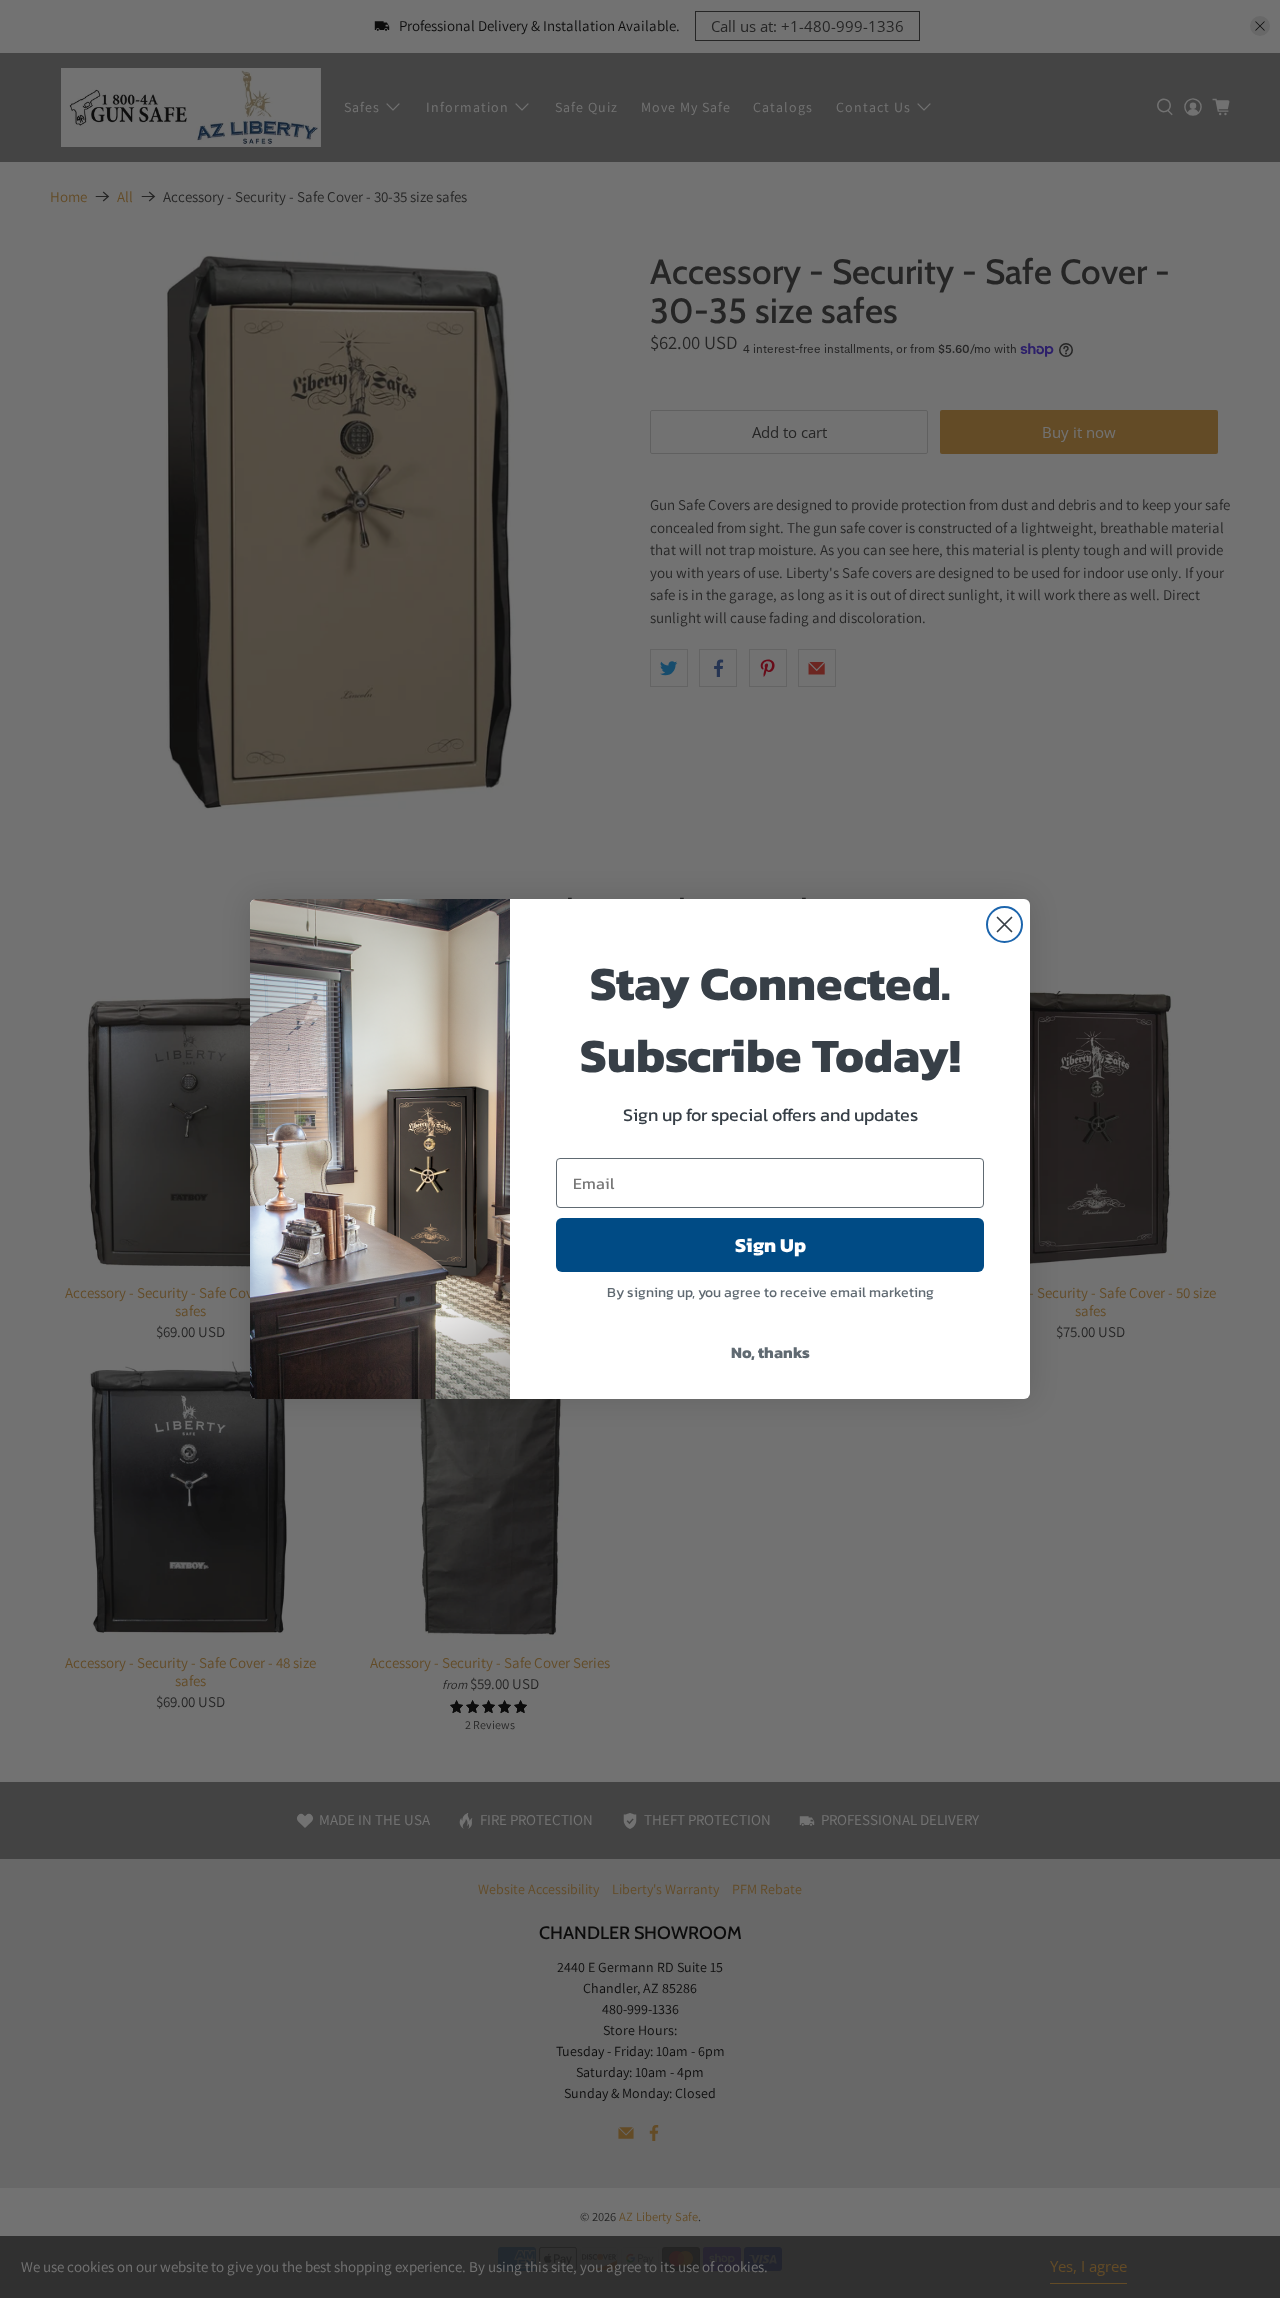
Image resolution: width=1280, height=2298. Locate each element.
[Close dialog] (1004, 924)
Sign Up (770, 1245)
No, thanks (770, 1352)
